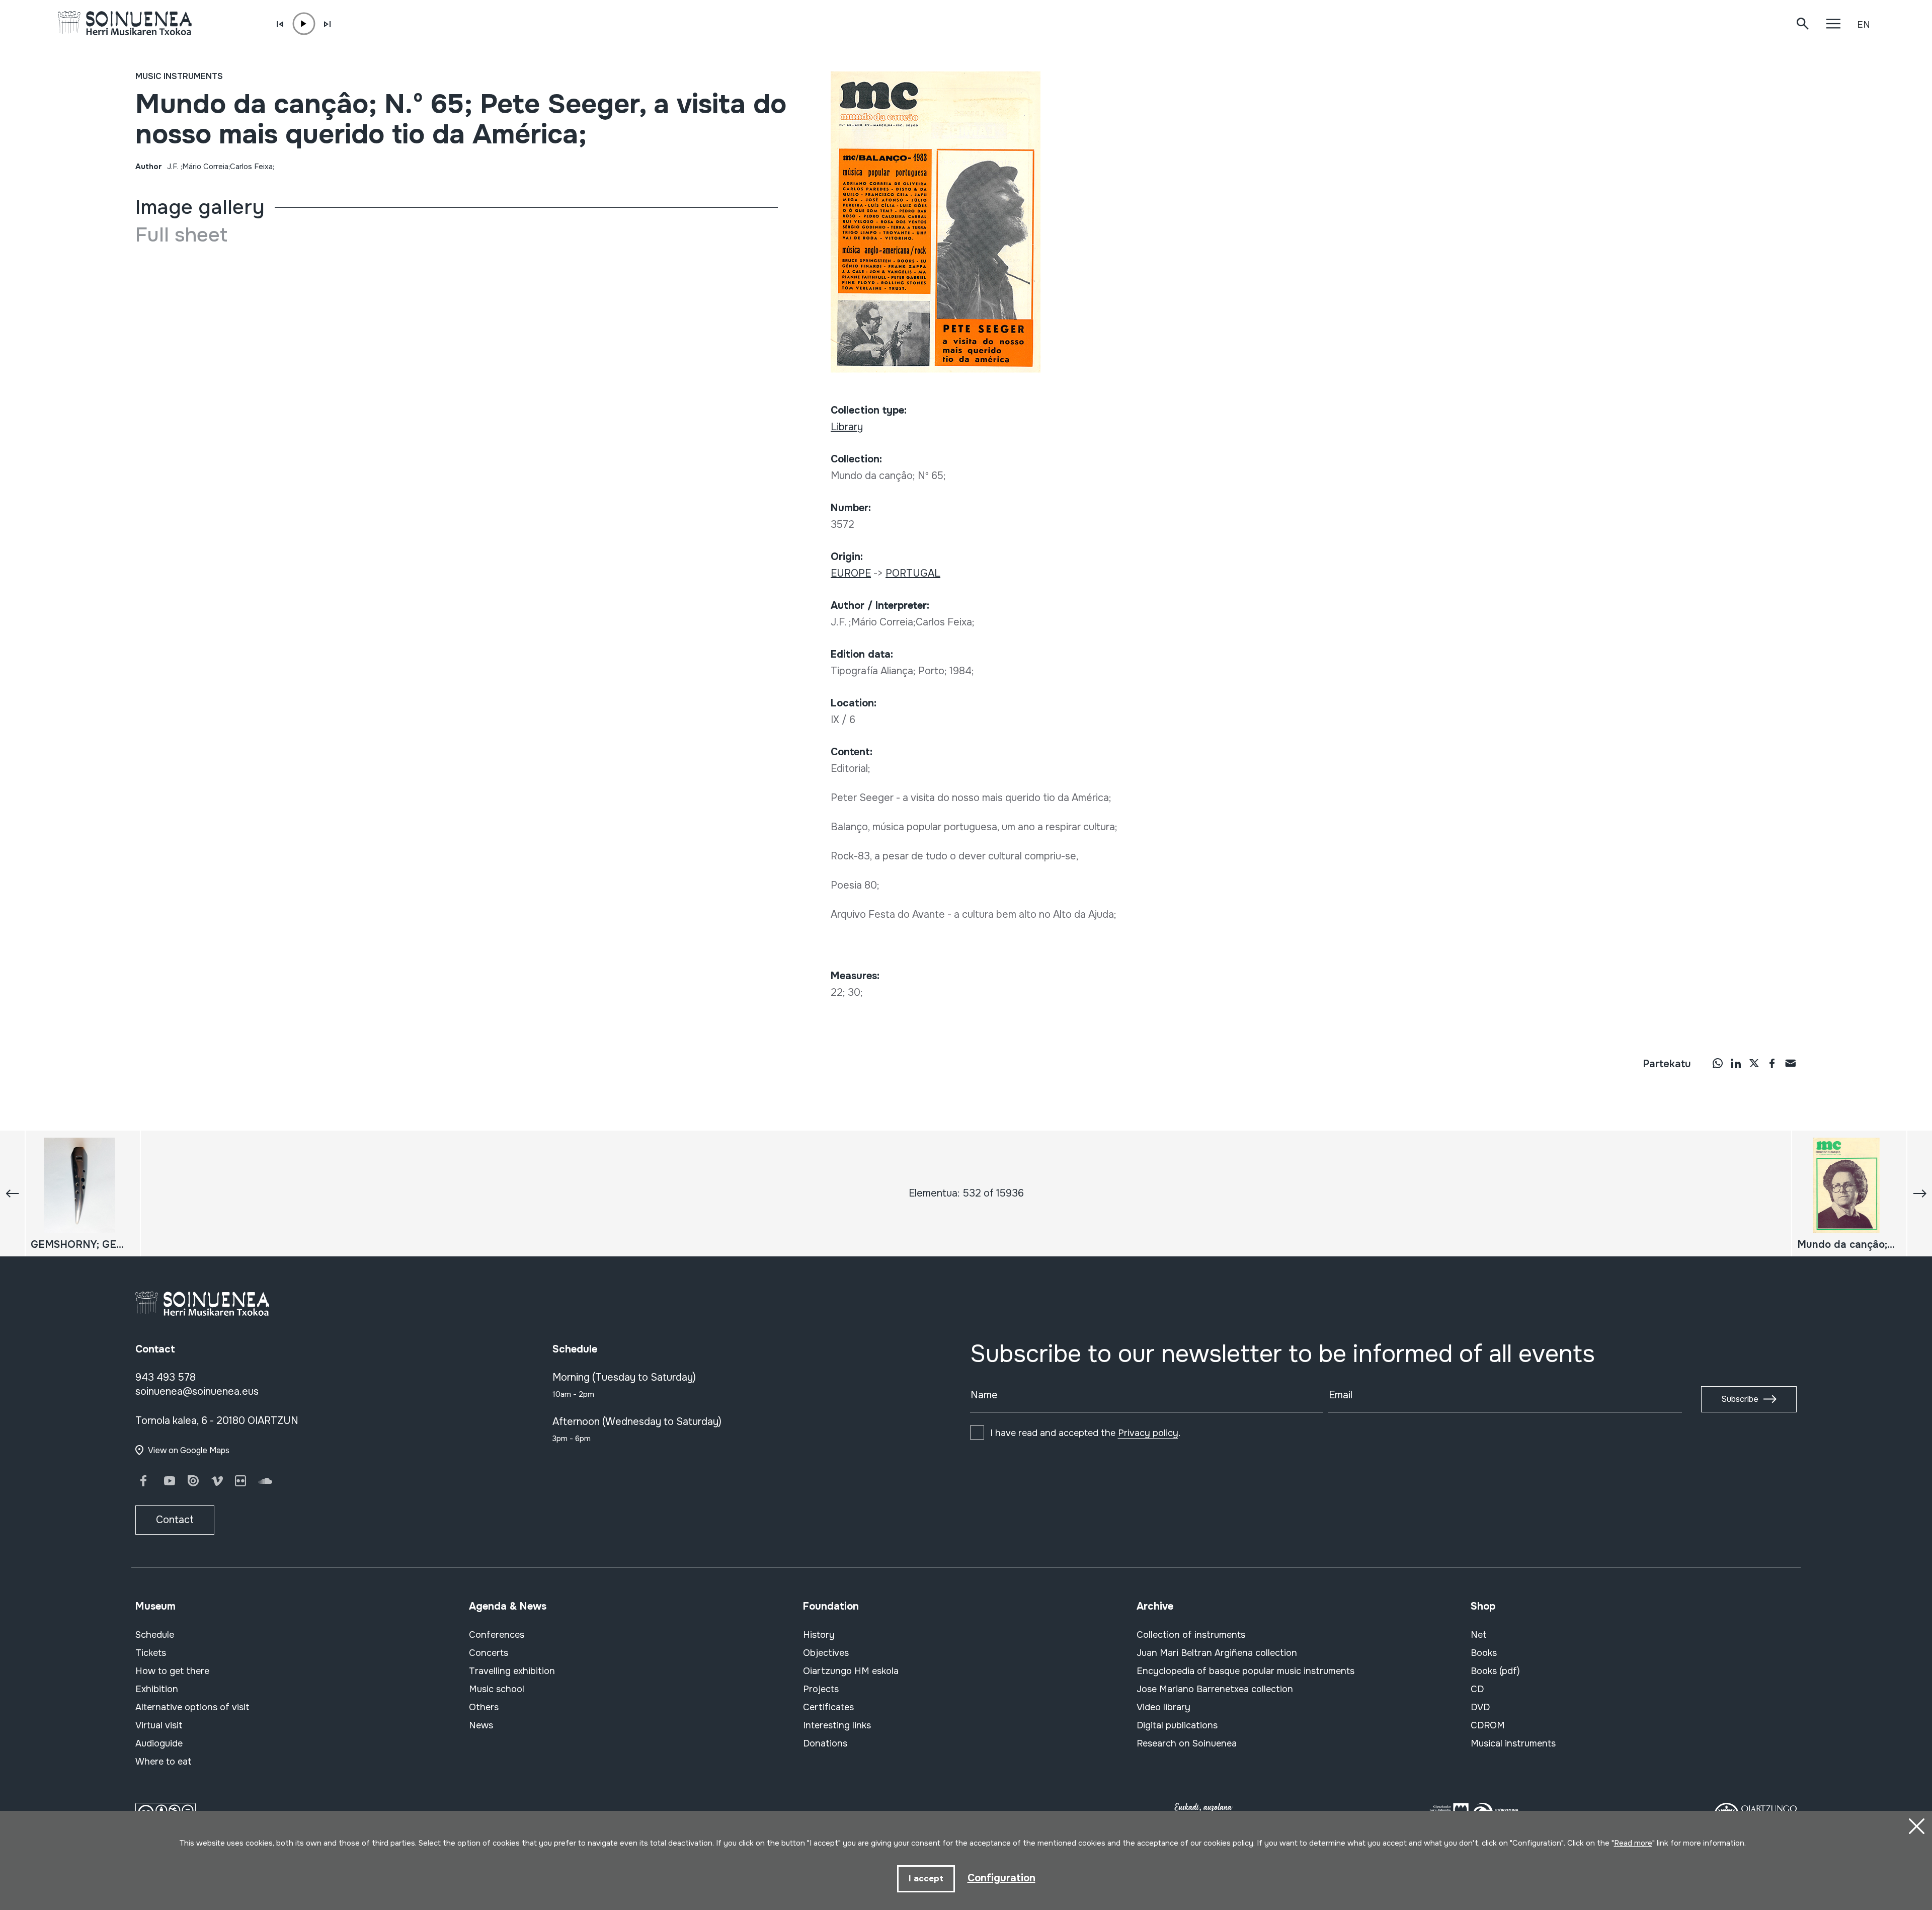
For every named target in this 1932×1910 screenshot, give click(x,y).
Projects (821, 1689)
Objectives (826, 1653)
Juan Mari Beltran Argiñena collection (1217, 1653)
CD (1477, 1689)
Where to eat (164, 1762)
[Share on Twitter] (1754, 1063)
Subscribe (1740, 1399)
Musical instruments (1513, 1743)
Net (1479, 1635)
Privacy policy (1148, 1433)
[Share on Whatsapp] (1718, 1063)
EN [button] (1864, 25)
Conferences (497, 1635)
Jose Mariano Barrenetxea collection (1215, 1689)
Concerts (489, 1653)
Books (1484, 1653)
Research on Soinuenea (1187, 1743)
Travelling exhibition (512, 1671)
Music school (497, 1689)
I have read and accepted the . (1085, 1433)
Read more (1633, 1843)
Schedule (155, 1635)
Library (847, 427)
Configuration (1001, 1878)
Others (484, 1707)
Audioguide (159, 1743)
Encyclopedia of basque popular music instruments (1245, 1671)
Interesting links (837, 1725)
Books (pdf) (1495, 1671)
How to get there (172, 1671)
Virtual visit (159, 1725)
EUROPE (851, 573)
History (819, 1635)
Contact (175, 1520)
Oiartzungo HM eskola (851, 1671)
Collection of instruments (1191, 1635)
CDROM (1488, 1725)
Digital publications (1177, 1725)
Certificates (828, 1707)
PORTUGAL (913, 573)
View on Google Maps (189, 1450)
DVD (1480, 1707)
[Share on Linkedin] (1736, 1063)
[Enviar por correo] (1790, 1063)
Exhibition (157, 1689)
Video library (1163, 1707)
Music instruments (179, 76)
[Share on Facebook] (1772, 1063)
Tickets (151, 1653)
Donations (825, 1743)
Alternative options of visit (192, 1707)
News (481, 1725)
